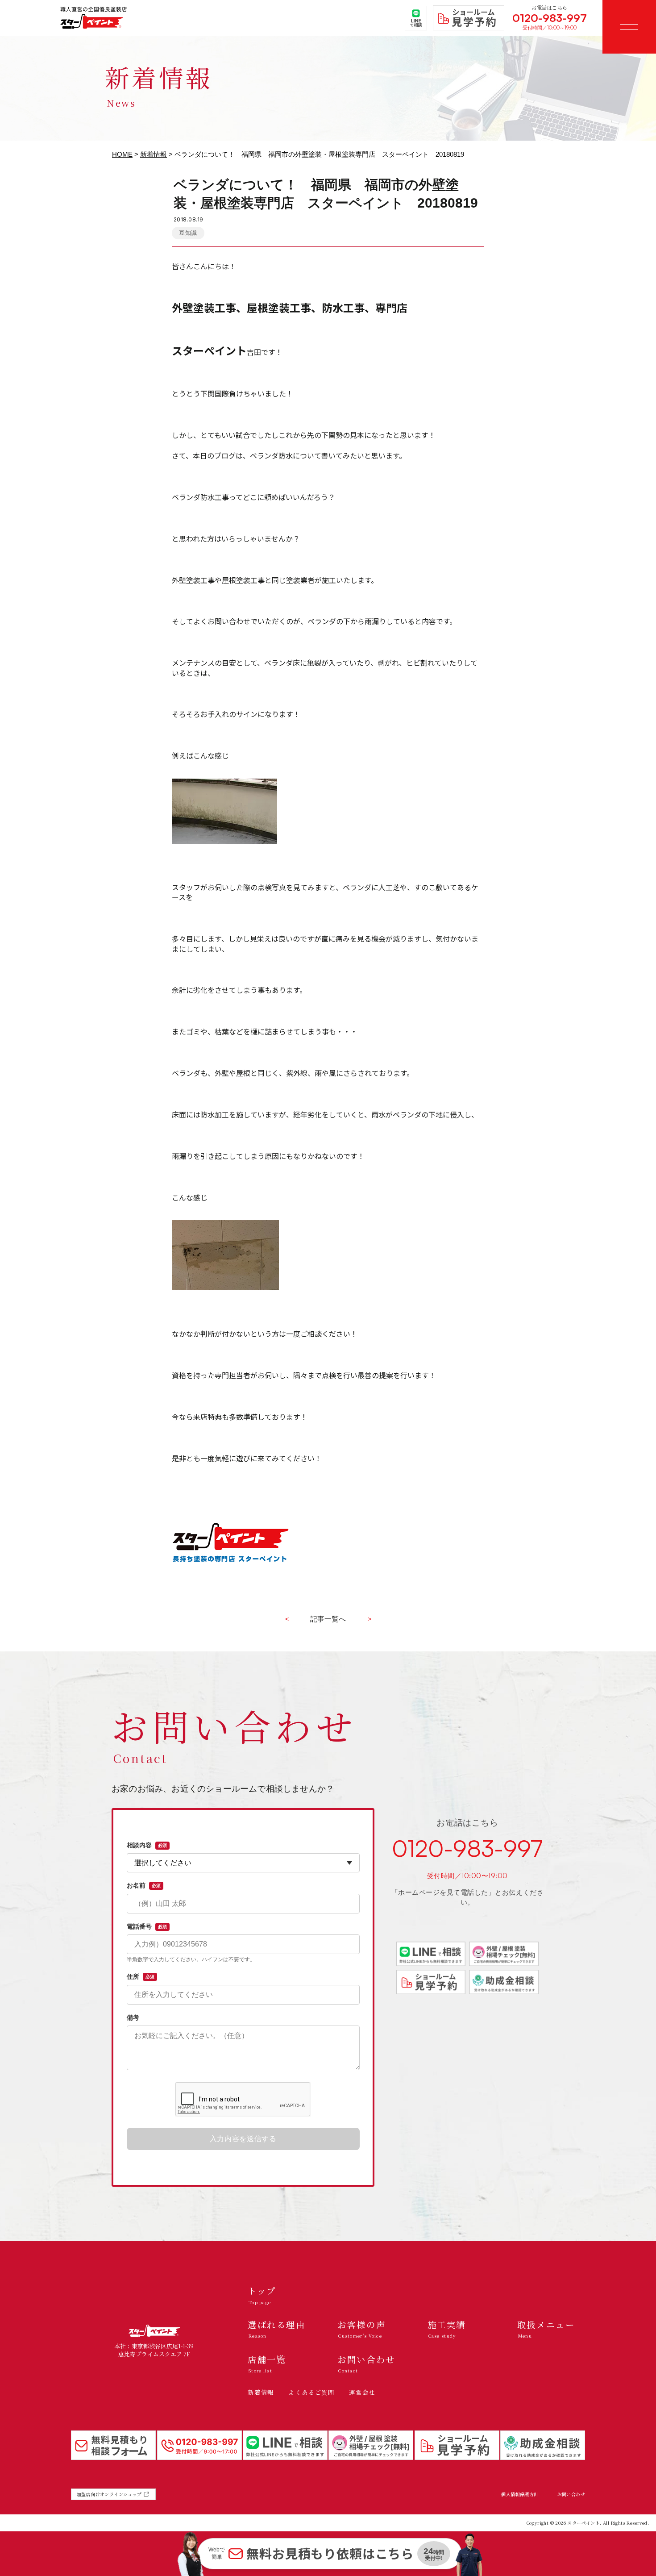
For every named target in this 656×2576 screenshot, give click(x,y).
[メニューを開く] (629, 27)
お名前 (144, 1885)
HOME (122, 154)
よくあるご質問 (311, 2392)
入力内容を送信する (243, 2139)
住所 (141, 1976)
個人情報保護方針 (520, 2494)
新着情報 (154, 154)
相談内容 (147, 1845)
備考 (133, 2017)
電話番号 (147, 1926)
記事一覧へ (328, 1619)
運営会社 (362, 2392)
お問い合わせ (571, 2494)
